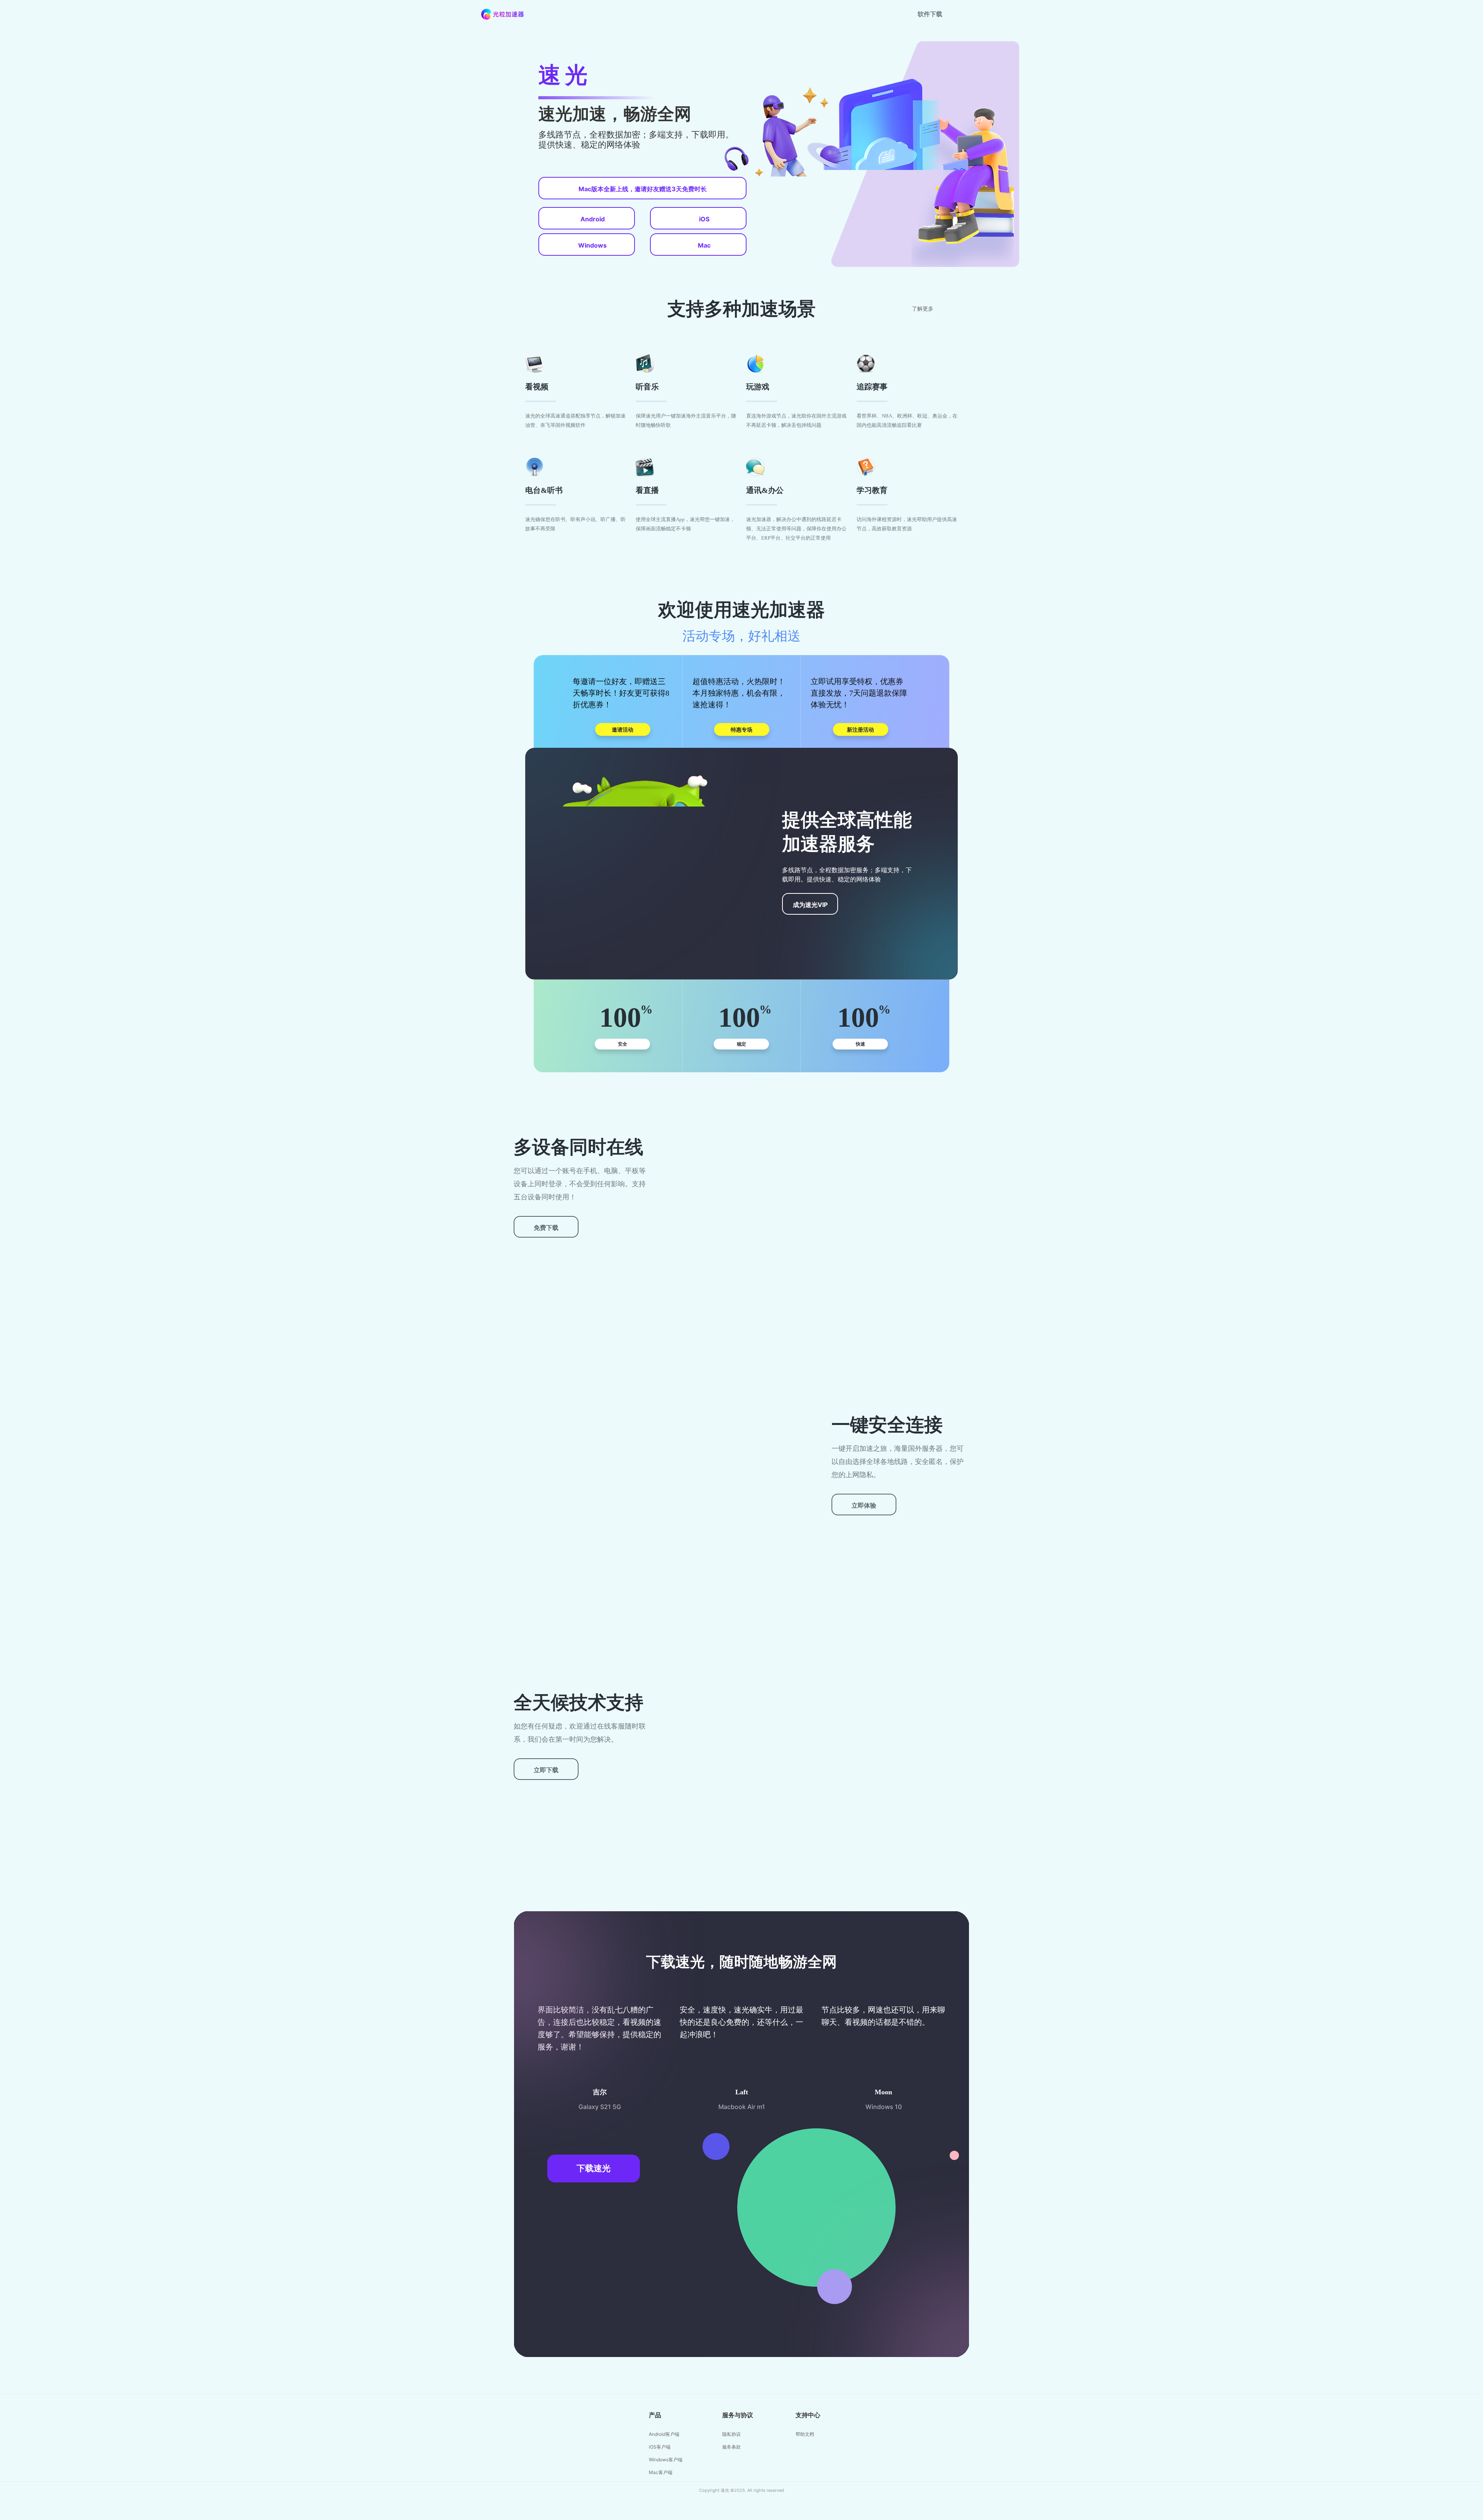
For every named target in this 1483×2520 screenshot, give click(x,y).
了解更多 (923, 309)
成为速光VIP (810, 905)
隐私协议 (731, 2434)
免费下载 (546, 1228)
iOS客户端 (660, 2447)
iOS (704, 219)
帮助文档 (805, 2434)
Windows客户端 (666, 2460)
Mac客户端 (661, 2472)
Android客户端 (664, 2434)
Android (593, 219)
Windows (592, 245)
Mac (704, 245)
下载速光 (594, 2168)
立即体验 (864, 1505)
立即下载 (546, 1770)
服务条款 (731, 2447)
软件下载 (930, 14)
